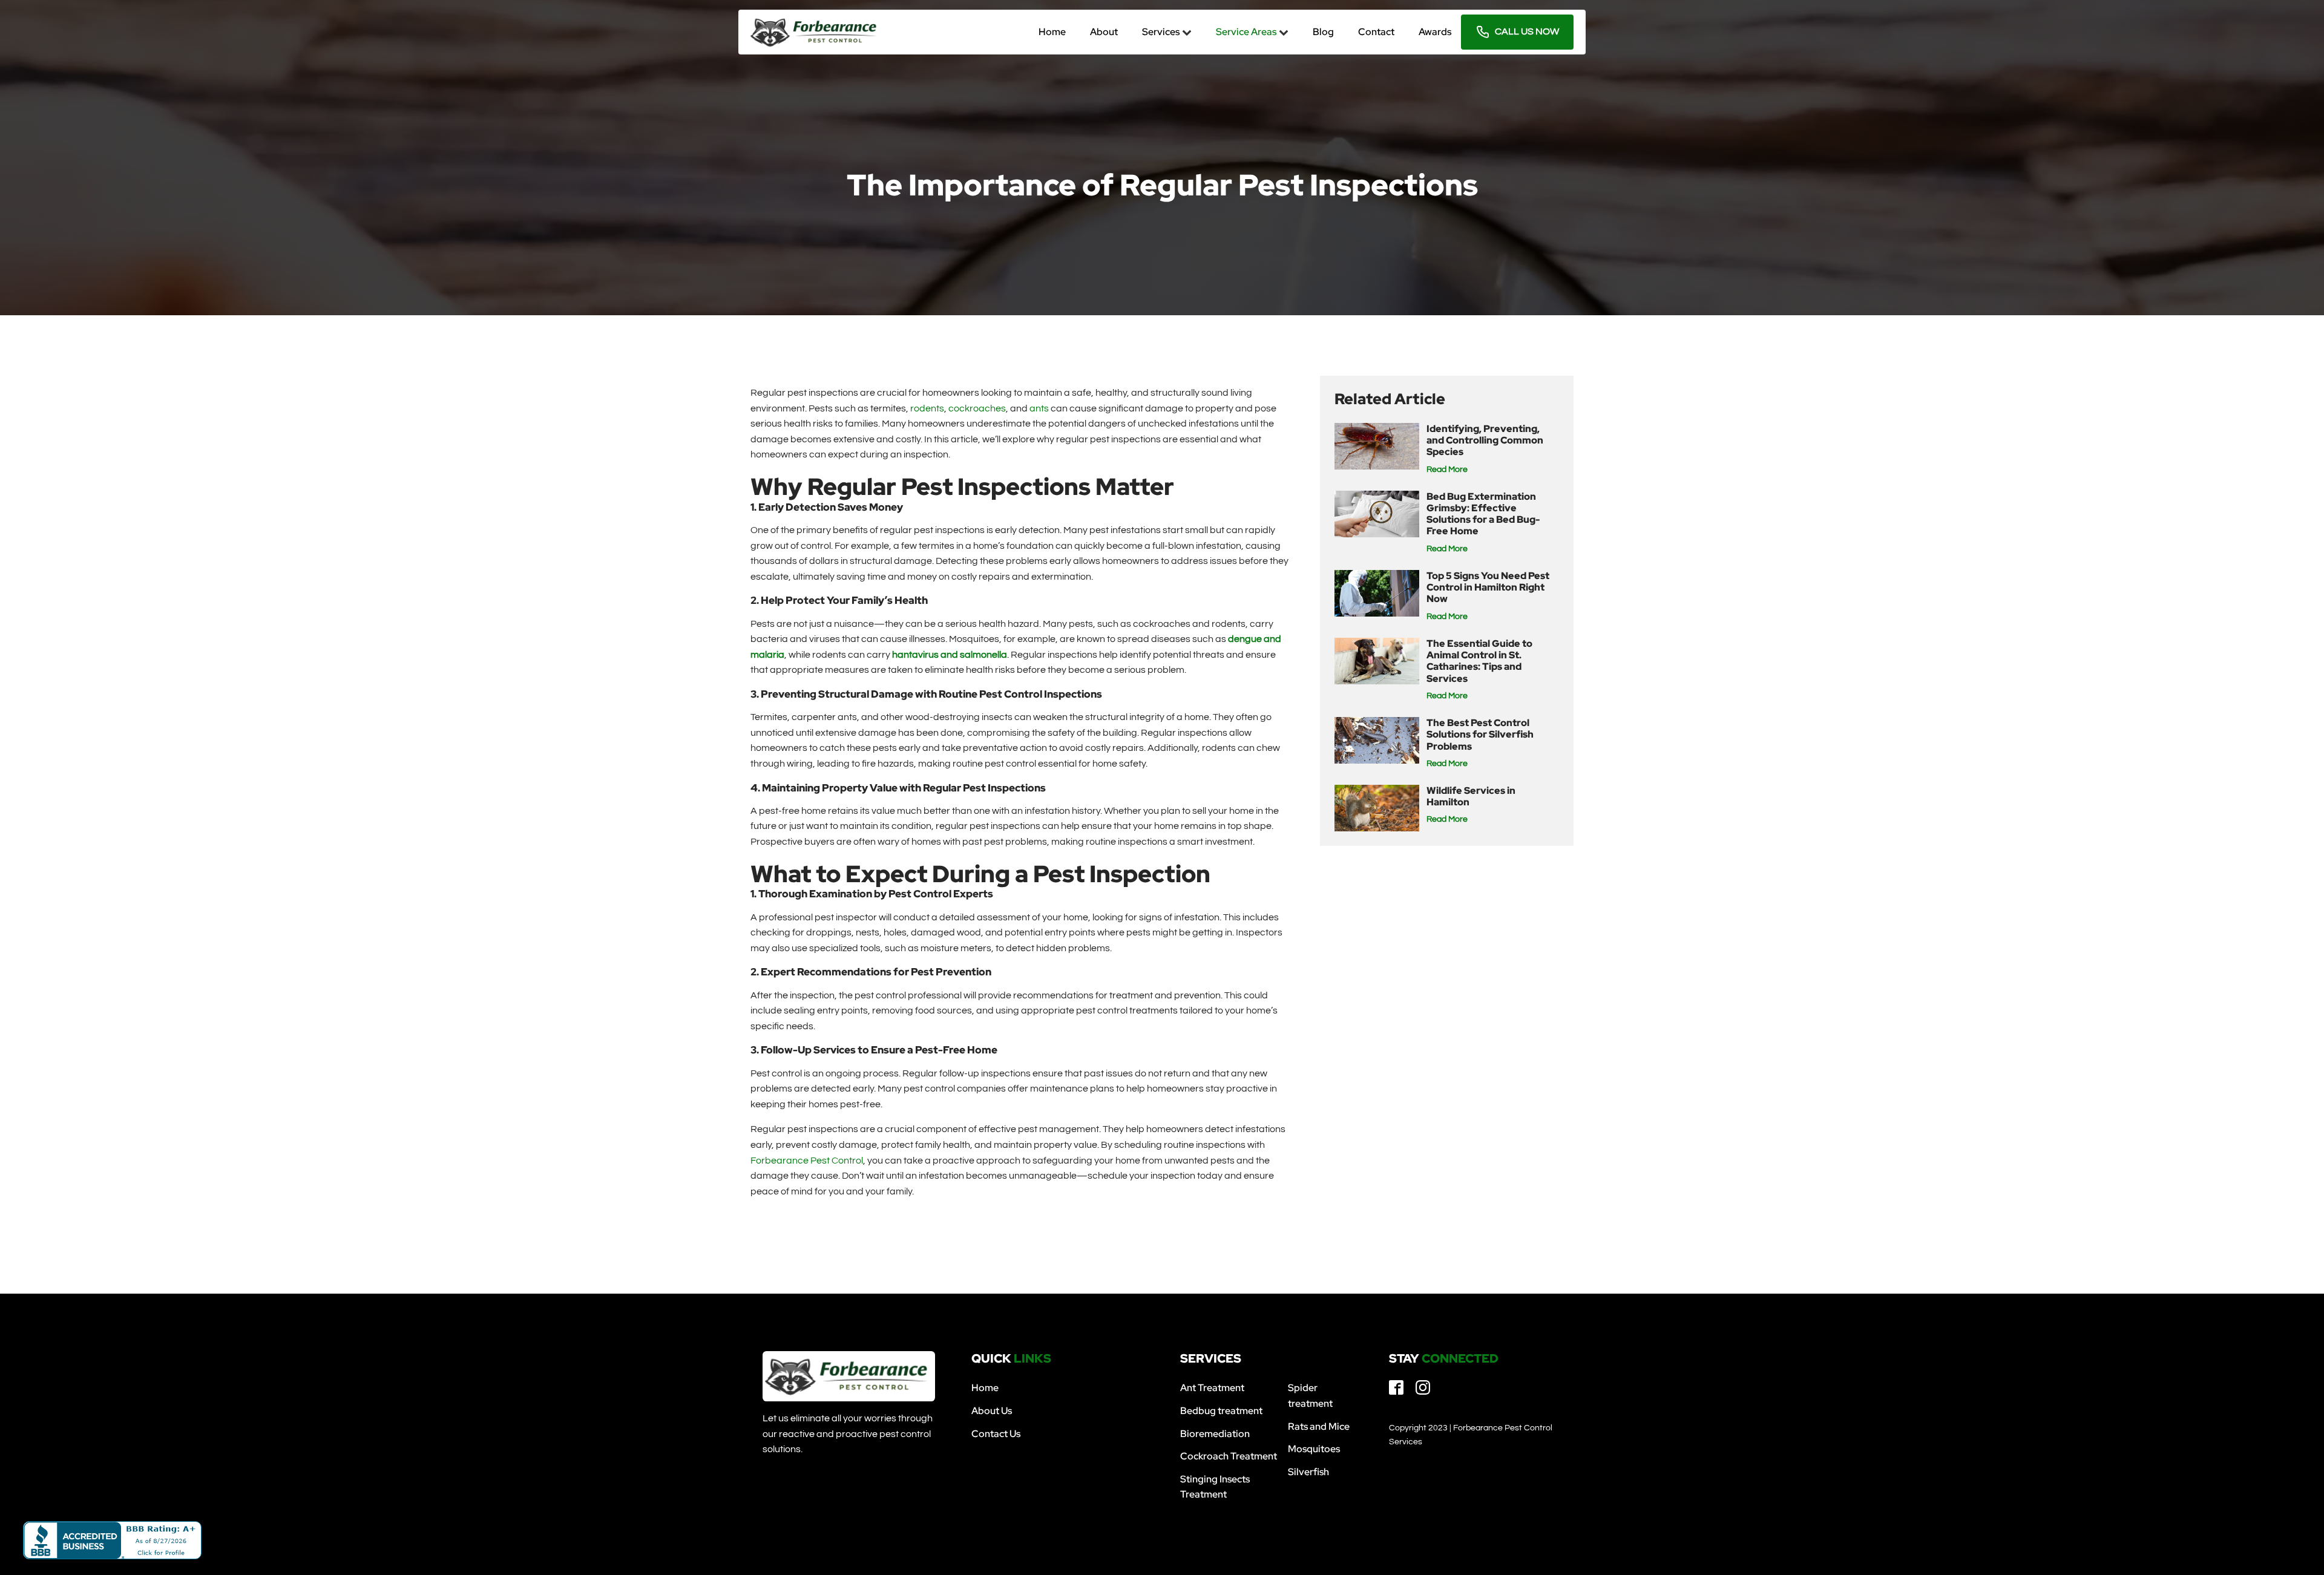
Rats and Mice (1319, 1426)
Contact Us (996, 1434)
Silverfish (1308, 1472)
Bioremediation (1215, 1434)
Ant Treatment (1212, 1388)
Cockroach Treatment (1229, 1456)
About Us (992, 1411)
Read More (1447, 470)
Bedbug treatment (1221, 1411)
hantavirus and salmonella (950, 655)
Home (985, 1388)
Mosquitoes (1314, 1449)
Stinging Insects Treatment (1215, 1487)
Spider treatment (1310, 1396)
